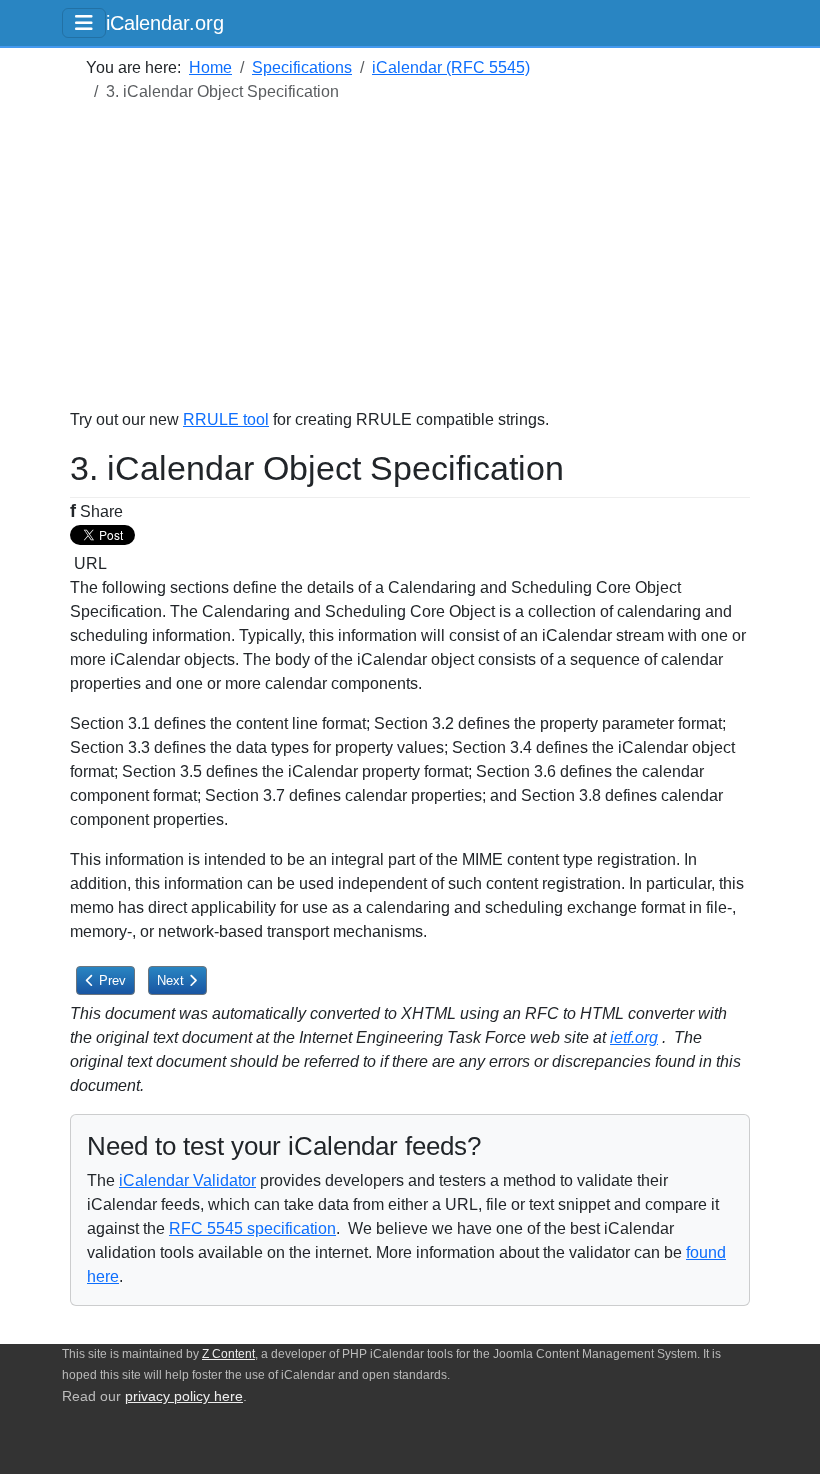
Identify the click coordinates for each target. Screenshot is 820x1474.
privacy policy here (184, 1396)
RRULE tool (226, 419)
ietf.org (634, 1037)
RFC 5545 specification (252, 1228)
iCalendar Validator (187, 1180)
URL (88, 563)
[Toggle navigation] (84, 23)
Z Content (228, 1354)
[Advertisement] (410, 268)
